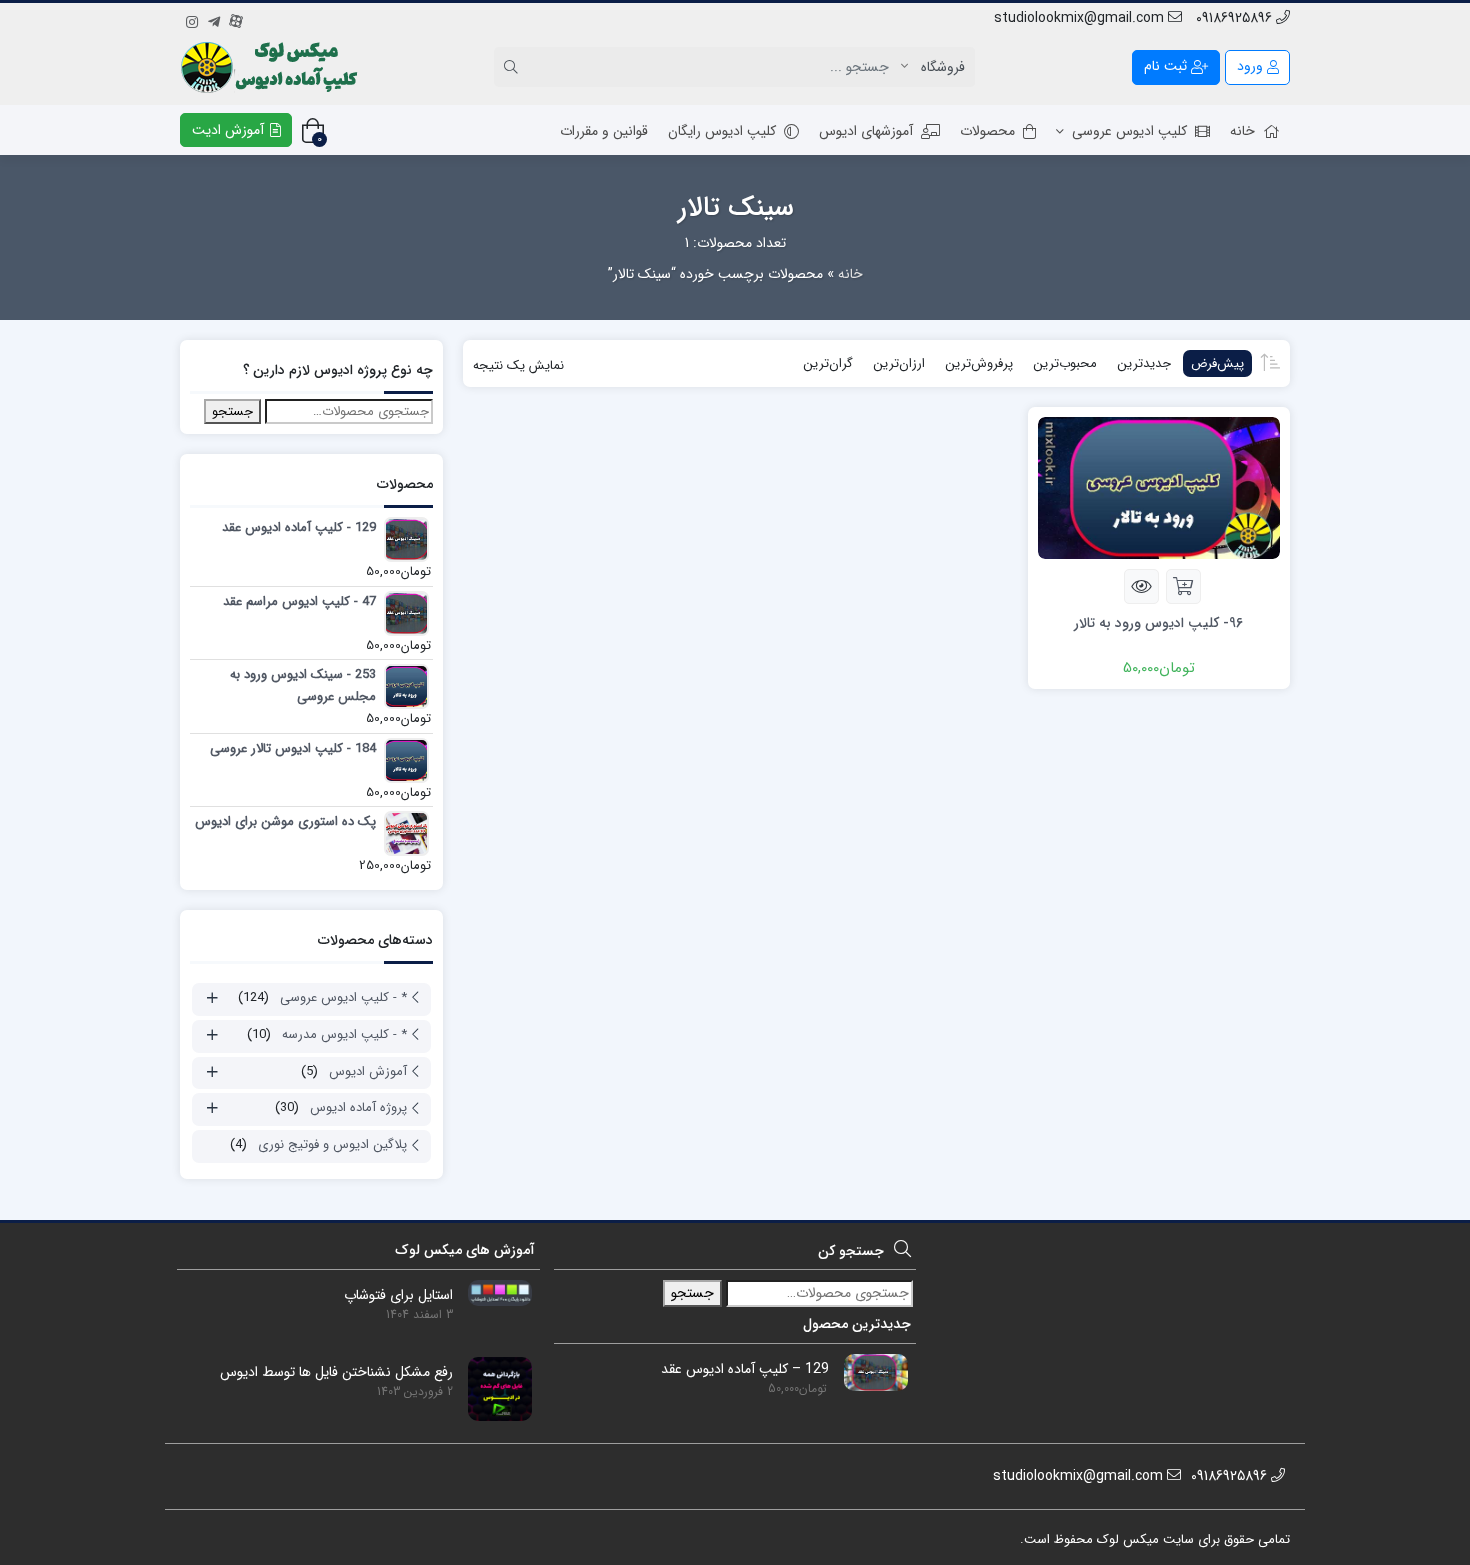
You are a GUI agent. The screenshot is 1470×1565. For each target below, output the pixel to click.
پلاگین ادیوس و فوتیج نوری (332, 1144)
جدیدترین (1144, 363)
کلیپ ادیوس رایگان (722, 131)
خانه (1242, 131)
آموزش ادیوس (368, 1071)
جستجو (232, 411)
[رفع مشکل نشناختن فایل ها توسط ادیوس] (492, 1388)
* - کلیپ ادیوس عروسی (343, 997)
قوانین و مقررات (604, 131)
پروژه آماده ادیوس (358, 1107)
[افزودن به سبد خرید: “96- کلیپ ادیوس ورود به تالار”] (1183, 586)
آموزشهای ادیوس (866, 131)
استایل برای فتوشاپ (398, 1295)
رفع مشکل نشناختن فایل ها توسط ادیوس (336, 1372)
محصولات (987, 131)
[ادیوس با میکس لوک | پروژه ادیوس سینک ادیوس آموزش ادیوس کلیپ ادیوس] (271, 67)
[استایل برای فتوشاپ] (492, 1292)
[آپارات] (236, 19)
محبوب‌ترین (1065, 363)
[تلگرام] (214, 19)
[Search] (514, 67)
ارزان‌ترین (899, 363)
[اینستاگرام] (192, 19)
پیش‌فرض (1217, 363)
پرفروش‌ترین (979, 363)
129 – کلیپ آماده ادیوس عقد (745, 1369)
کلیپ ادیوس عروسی (1129, 131)
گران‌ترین (828, 363)
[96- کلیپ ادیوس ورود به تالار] (1159, 487)
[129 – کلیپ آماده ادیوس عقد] (868, 1372)
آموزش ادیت (230, 130)
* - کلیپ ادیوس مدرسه (344, 1034)
